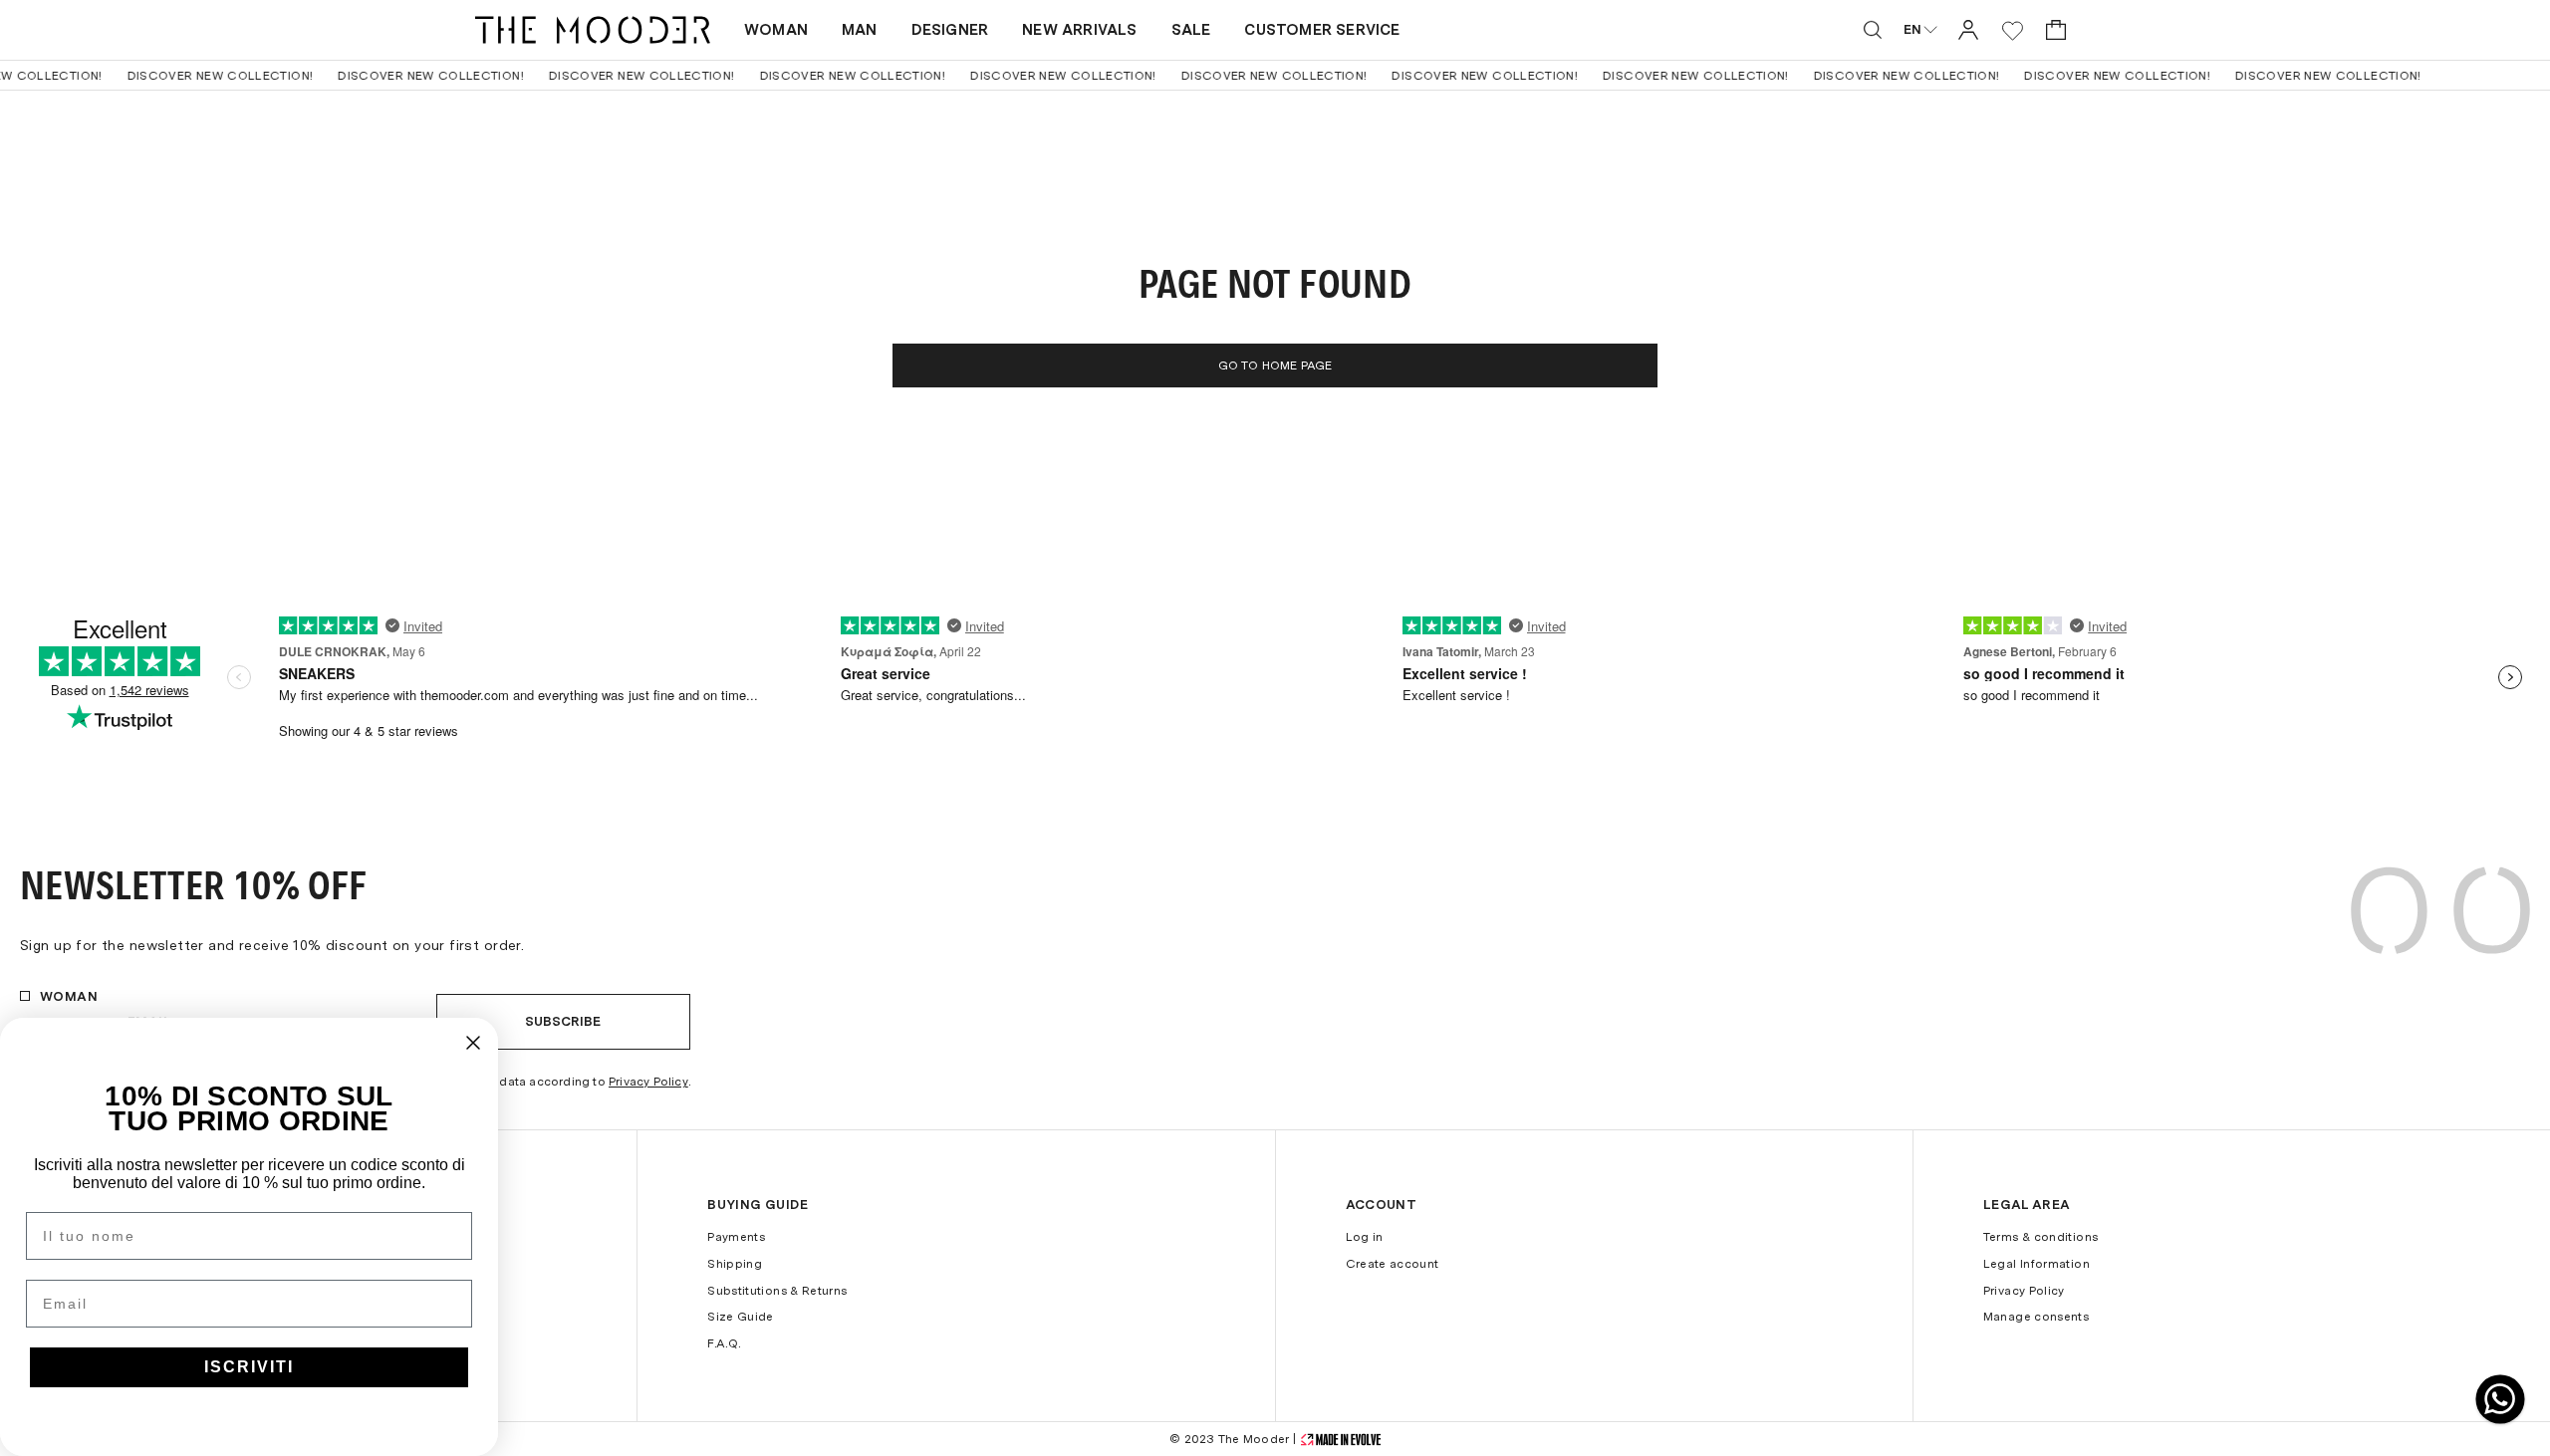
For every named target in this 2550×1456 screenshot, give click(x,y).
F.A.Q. (724, 1343)
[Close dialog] (473, 1043)
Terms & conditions (2040, 1237)
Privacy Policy (648, 1082)
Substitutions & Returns (777, 1291)
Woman (776, 30)
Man (860, 30)
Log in (1365, 1237)
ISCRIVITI (249, 1367)
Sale (1191, 30)
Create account (1393, 1264)
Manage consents (2036, 1317)
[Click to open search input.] (1873, 30)
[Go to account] (1968, 29)
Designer (950, 30)
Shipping (735, 1264)
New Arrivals (1079, 30)
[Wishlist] (2013, 30)
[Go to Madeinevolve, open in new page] (1341, 1440)
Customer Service (1322, 30)
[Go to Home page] (593, 30)
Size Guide (741, 1317)
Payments (736, 1237)
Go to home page (1275, 365)
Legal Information (2037, 1264)
